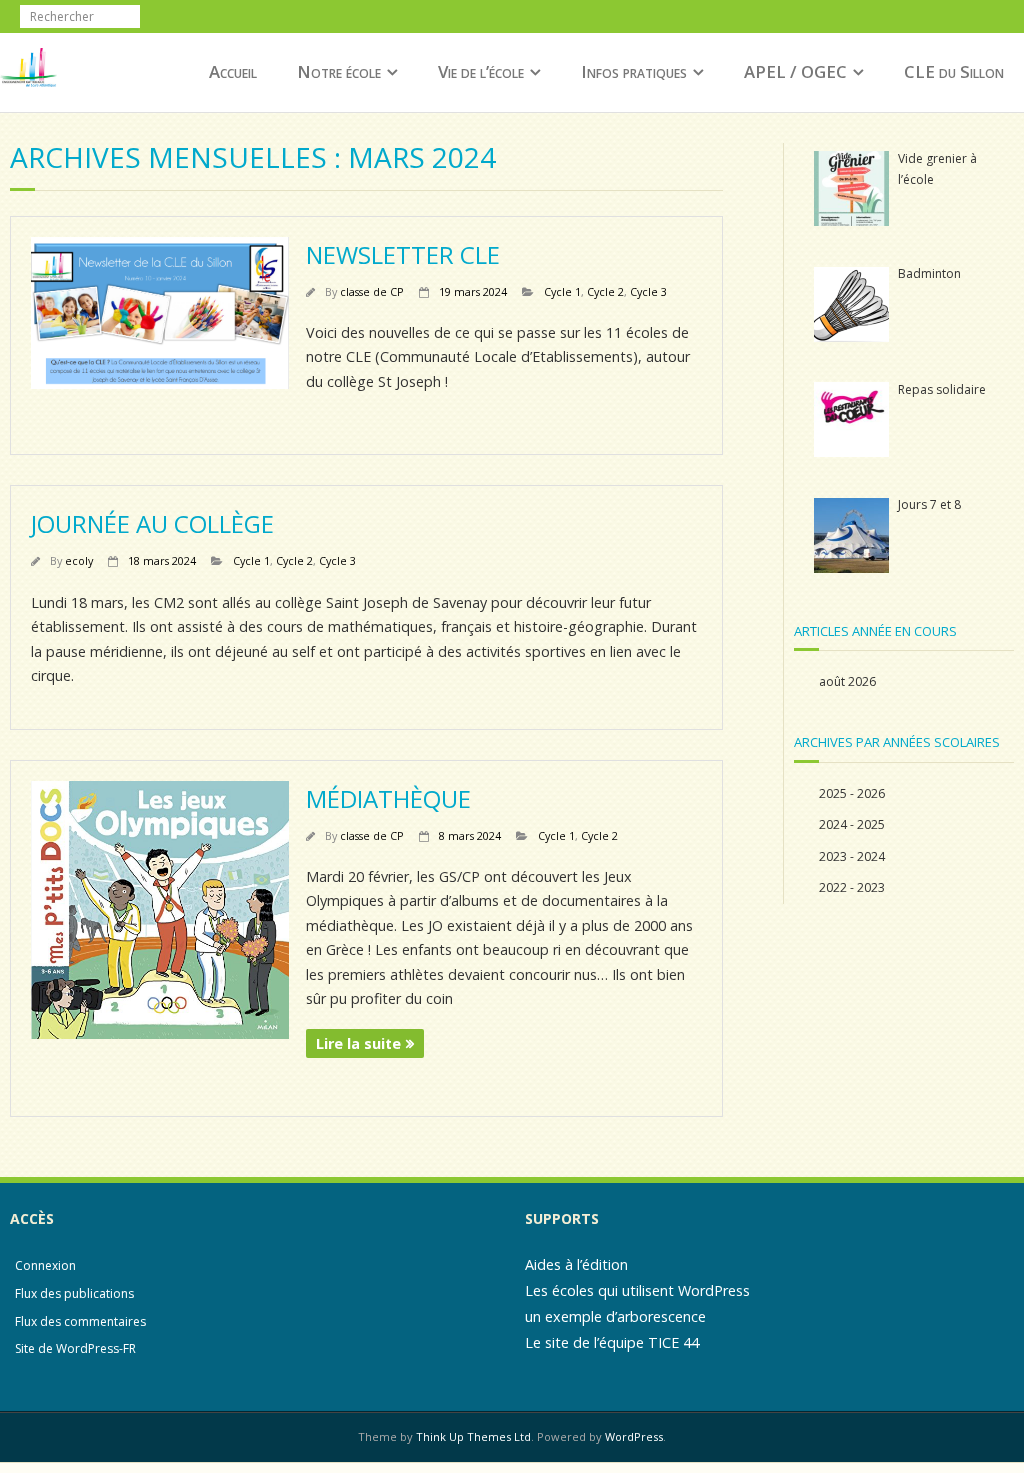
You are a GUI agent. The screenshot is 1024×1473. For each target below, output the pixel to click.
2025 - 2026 (852, 793)
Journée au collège (152, 523)
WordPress (634, 1436)
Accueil (233, 71)
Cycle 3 (648, 291)
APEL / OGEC (795, 71)
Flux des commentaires (80, 1321)
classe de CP (372, 291)
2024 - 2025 (852, 824)
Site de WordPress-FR (75, 1348)
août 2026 (847, 681)
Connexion (45, 1265)
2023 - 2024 (852, 856)
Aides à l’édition (576, 1264)
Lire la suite (358, 1043)
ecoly (79, 560)
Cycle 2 (605, 291)
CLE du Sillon (954, 71)
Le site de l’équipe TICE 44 (612, 1342)
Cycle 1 (562, 291)
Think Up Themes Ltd (473, 1436)
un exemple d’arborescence (615, 1316)
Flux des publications (74, 1293)
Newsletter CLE (403, 254)
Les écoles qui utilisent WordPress (637, 1290)
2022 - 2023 (852, 887)
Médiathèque (388, 798)
